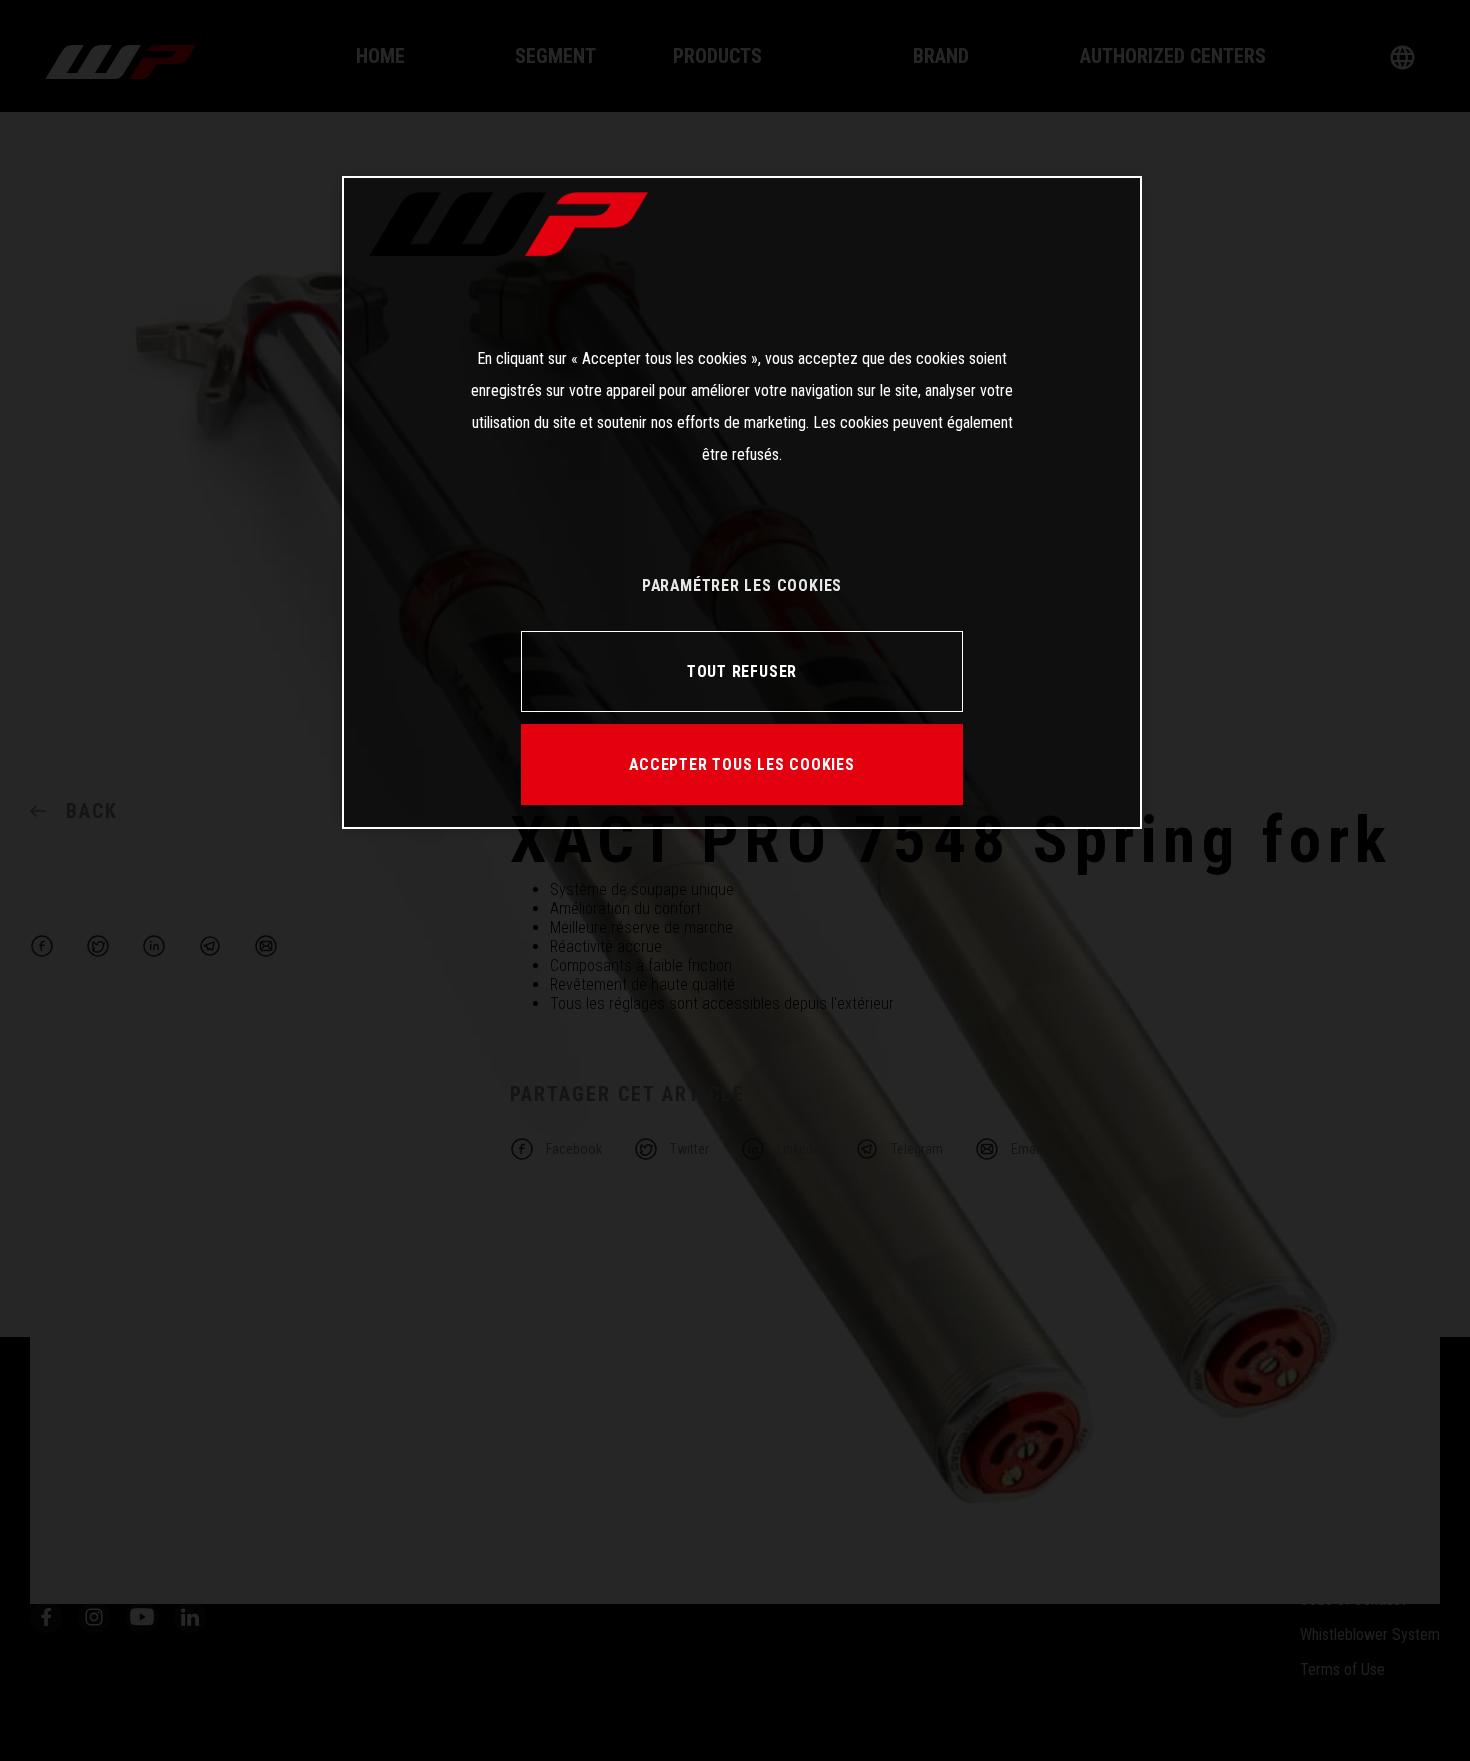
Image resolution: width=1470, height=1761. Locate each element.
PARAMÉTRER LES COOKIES (742, 585)
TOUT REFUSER (742, 671)
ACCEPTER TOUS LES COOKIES (742, 764)
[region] (742, 502)
